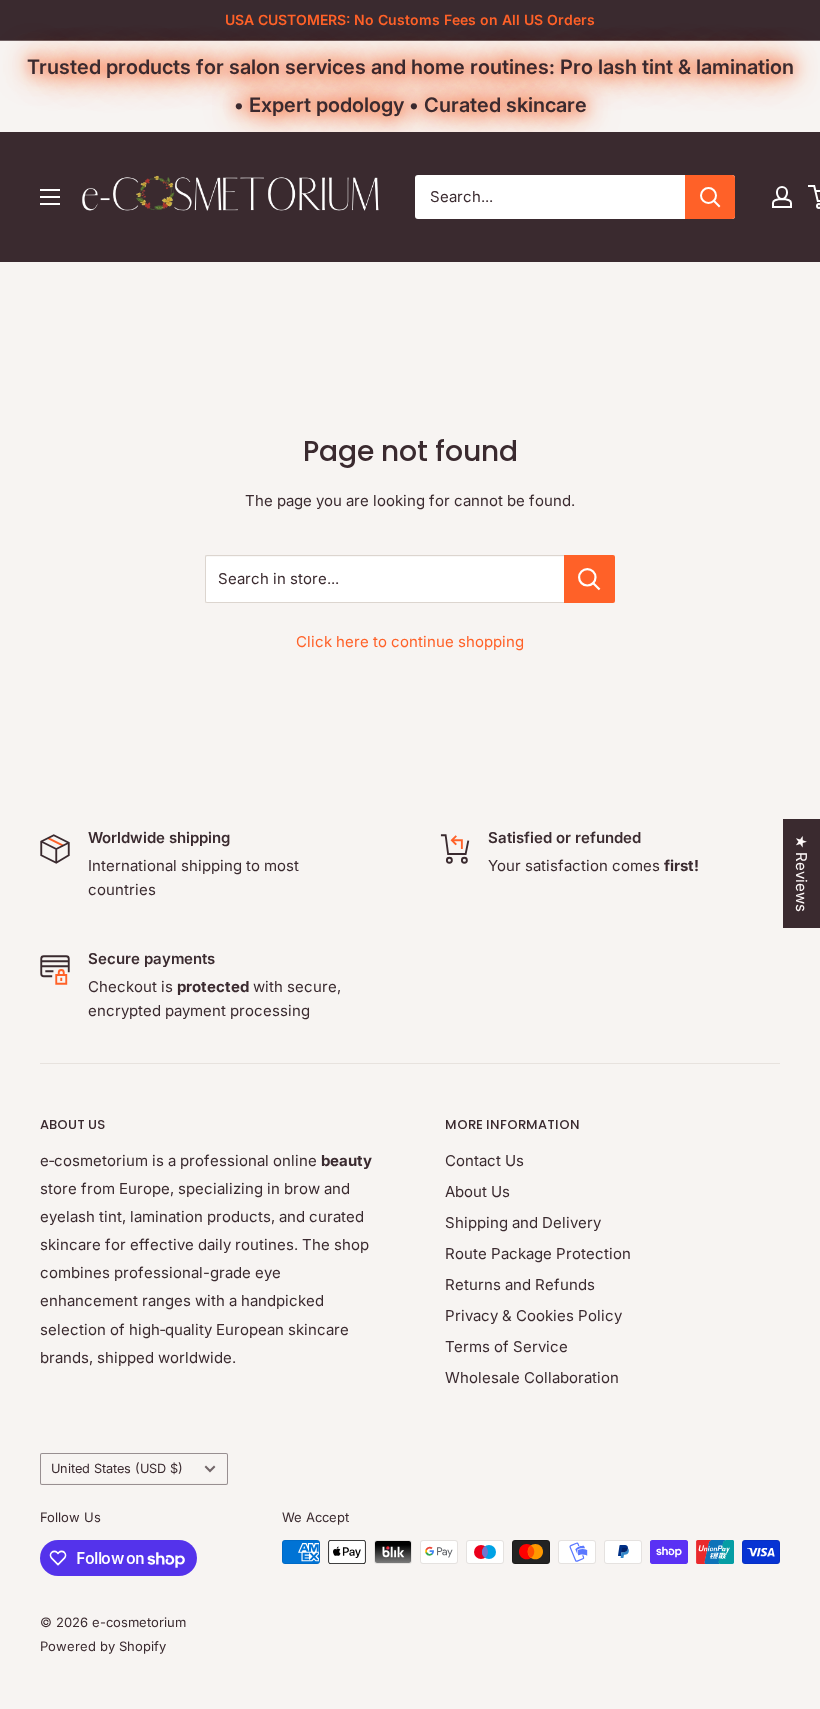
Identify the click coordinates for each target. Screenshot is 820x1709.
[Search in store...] (589, 579)
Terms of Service (506, 1346)
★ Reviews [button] (801, 873)
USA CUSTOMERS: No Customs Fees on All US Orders (410, 19)
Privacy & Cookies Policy (533, 1315)
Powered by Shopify (103, 1646)
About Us (477, 1191)
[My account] (782, 197)
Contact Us (484, 1160)
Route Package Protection (538, 1253)
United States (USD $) (117, 1468)
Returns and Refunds (520, 1284)
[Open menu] (50, 197)
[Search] (710, 197)
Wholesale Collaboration (532, 1377)
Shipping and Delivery (523, 1222)
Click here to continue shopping (410, 641)
